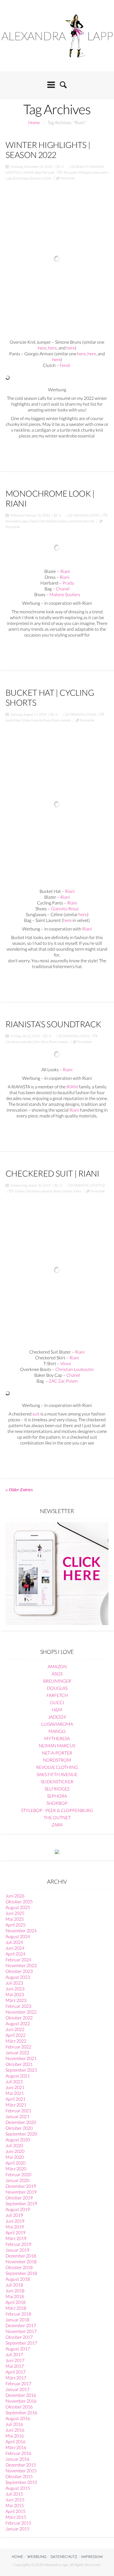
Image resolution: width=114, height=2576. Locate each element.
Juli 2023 (14, 1983)
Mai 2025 (15, 1919)
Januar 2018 (17, 2320)
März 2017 (16, 2378)
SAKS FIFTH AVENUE (57, 1774)
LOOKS (28, 172)
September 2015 (21, 2482)
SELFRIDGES (57, 1789)
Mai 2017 (15, 2366)
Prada (68, 583)
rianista (66, 720)
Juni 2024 (15, 1948)
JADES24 (57, 1717)
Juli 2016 (14, 2424)
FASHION (97, 167)
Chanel (33, 521)
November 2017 (21, 2331)
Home (34, 122)
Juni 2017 (15, 2360)
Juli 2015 (14, 2494)
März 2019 (16, 2238)
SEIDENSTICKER (57, 1781)
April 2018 (15, 2302)
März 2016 (16, 2447)
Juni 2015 (15, 2500)
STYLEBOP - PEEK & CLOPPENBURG (57, 1810)
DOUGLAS (57, 1688)
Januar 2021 (17, 2116)
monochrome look (82, 521)
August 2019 (18, 2209)
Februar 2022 (18, 2047)
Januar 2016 (17, 2459)
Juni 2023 (15, 1989)
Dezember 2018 (21, 2256)
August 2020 (18, 2140)
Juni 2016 (15, 2430)
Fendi (65, 365)
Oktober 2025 (19, 1901)
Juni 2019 (15, 2221)
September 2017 (21, 2343)
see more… (57, 449)
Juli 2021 (14, 2081)
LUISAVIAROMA (57, 1724)
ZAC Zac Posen (63, 1381)
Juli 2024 (14, 1942)
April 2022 (15, 2035)
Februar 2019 (18, 2244)
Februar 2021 (18, 2110)
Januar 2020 (17, 2180)
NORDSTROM (57, 1760)
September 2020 (21, 2134)
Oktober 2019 (19, 2198)
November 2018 (21, 2261)
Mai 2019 (15, 2227)
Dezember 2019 (21, 2186)
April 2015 (15, 2511)
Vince (77, 1191)
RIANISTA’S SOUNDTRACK (53, 1024)
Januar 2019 (17, 2250)
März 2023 (16, 2000)
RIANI (72, 1087)
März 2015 (16, 2517)
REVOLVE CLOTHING (57, 1767)
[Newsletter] (57, 1573)
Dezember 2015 (21, 2465)
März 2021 (16, 2105)
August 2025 (18, 1907)
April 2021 (15, 2099)
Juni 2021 (15, 2087)
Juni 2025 (15, 1913)
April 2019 (15, 2232)
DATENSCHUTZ (64, 2557)
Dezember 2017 (21, 2325)
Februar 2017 (18, 2383)
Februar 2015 (18, 2523)
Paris (45, 1042)
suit (36, 1414)
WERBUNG (37, 2557)
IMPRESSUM (92, 2557)
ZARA (57, 1825)
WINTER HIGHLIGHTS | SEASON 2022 (48, 150)
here (42, 348)
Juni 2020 (15, 2151)
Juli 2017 (14, 2354)
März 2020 (16, 2169)
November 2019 (21, 2192)
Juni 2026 (15, 1896)
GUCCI (57, 1702)
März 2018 (16, 2308)
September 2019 (21, 2203)
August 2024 (18, 1936)
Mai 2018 (15, 2296)
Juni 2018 (15, 2290)
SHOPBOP (57, 1803)
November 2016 (21, 2401)
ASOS (57, 1674)
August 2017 (18, 2349)
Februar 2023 (18, 2006)
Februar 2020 (18, 2174)
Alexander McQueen (78, 172)
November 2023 (21, 1965)
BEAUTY (82, 167)
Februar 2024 (18, 1960)
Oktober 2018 (19, 2267)
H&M (57, 1710)
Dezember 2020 (21, 2122)
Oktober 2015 (19, 2476)
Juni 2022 (15, 2029)
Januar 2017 (17, 2389)
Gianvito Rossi (41, 720)
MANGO (57, 1731)
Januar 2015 (17, 2529)
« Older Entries (19, 1490)
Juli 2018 (14, 2285)
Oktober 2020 (19, 2128)
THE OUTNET (57, 1817)
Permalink (68, 178)
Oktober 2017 (19, 2337)
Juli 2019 (14, 2215)
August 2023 (18, 1977)
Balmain (35, 178)
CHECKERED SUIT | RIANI (52, 1173)
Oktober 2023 (19, 1971)
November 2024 (21, 1930)
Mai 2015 (15, 2505)
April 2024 (15, 1954)
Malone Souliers (58, 521)
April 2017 (15, 2372)
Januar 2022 (17, 2052)
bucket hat (13, 720)
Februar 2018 (18, 2314)
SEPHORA (57, 1796)
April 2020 (15, 2163)
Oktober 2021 (19, 2064)
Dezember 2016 (21, 2395)
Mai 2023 (15, 1994)
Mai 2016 (15, 2436)
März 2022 (16, 2041)
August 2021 (18, 2076)
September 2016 (21, 2412)
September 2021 (21, 2070)
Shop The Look (44, 172)
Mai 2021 (15, 2093)
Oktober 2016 (19, 2407)
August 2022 (18, 2023)
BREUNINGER (57, 1681)
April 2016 (15, 2441)
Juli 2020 (14, 2145)
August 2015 (18, 2488)
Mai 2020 (15, 2157)
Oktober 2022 (19, 2018)
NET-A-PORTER (57, 1753)
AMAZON (57, 1666)
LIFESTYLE (13, 172)
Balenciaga (21, 178)
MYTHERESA (57, 1738)
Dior (42, 521)
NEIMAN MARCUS (57, 1745)
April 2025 (15, 1925)
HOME (17, 2557)
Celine (47, 178)
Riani (65, 571)
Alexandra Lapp (16, 521)
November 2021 (21, 2058)
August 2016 (18, 2418)
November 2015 (21, 2471)
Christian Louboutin (19, 1042)
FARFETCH (57, 1695)
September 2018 (21, 2273)
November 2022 (21, 2012)
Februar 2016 (18, 2453)
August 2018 (18, 2279)
